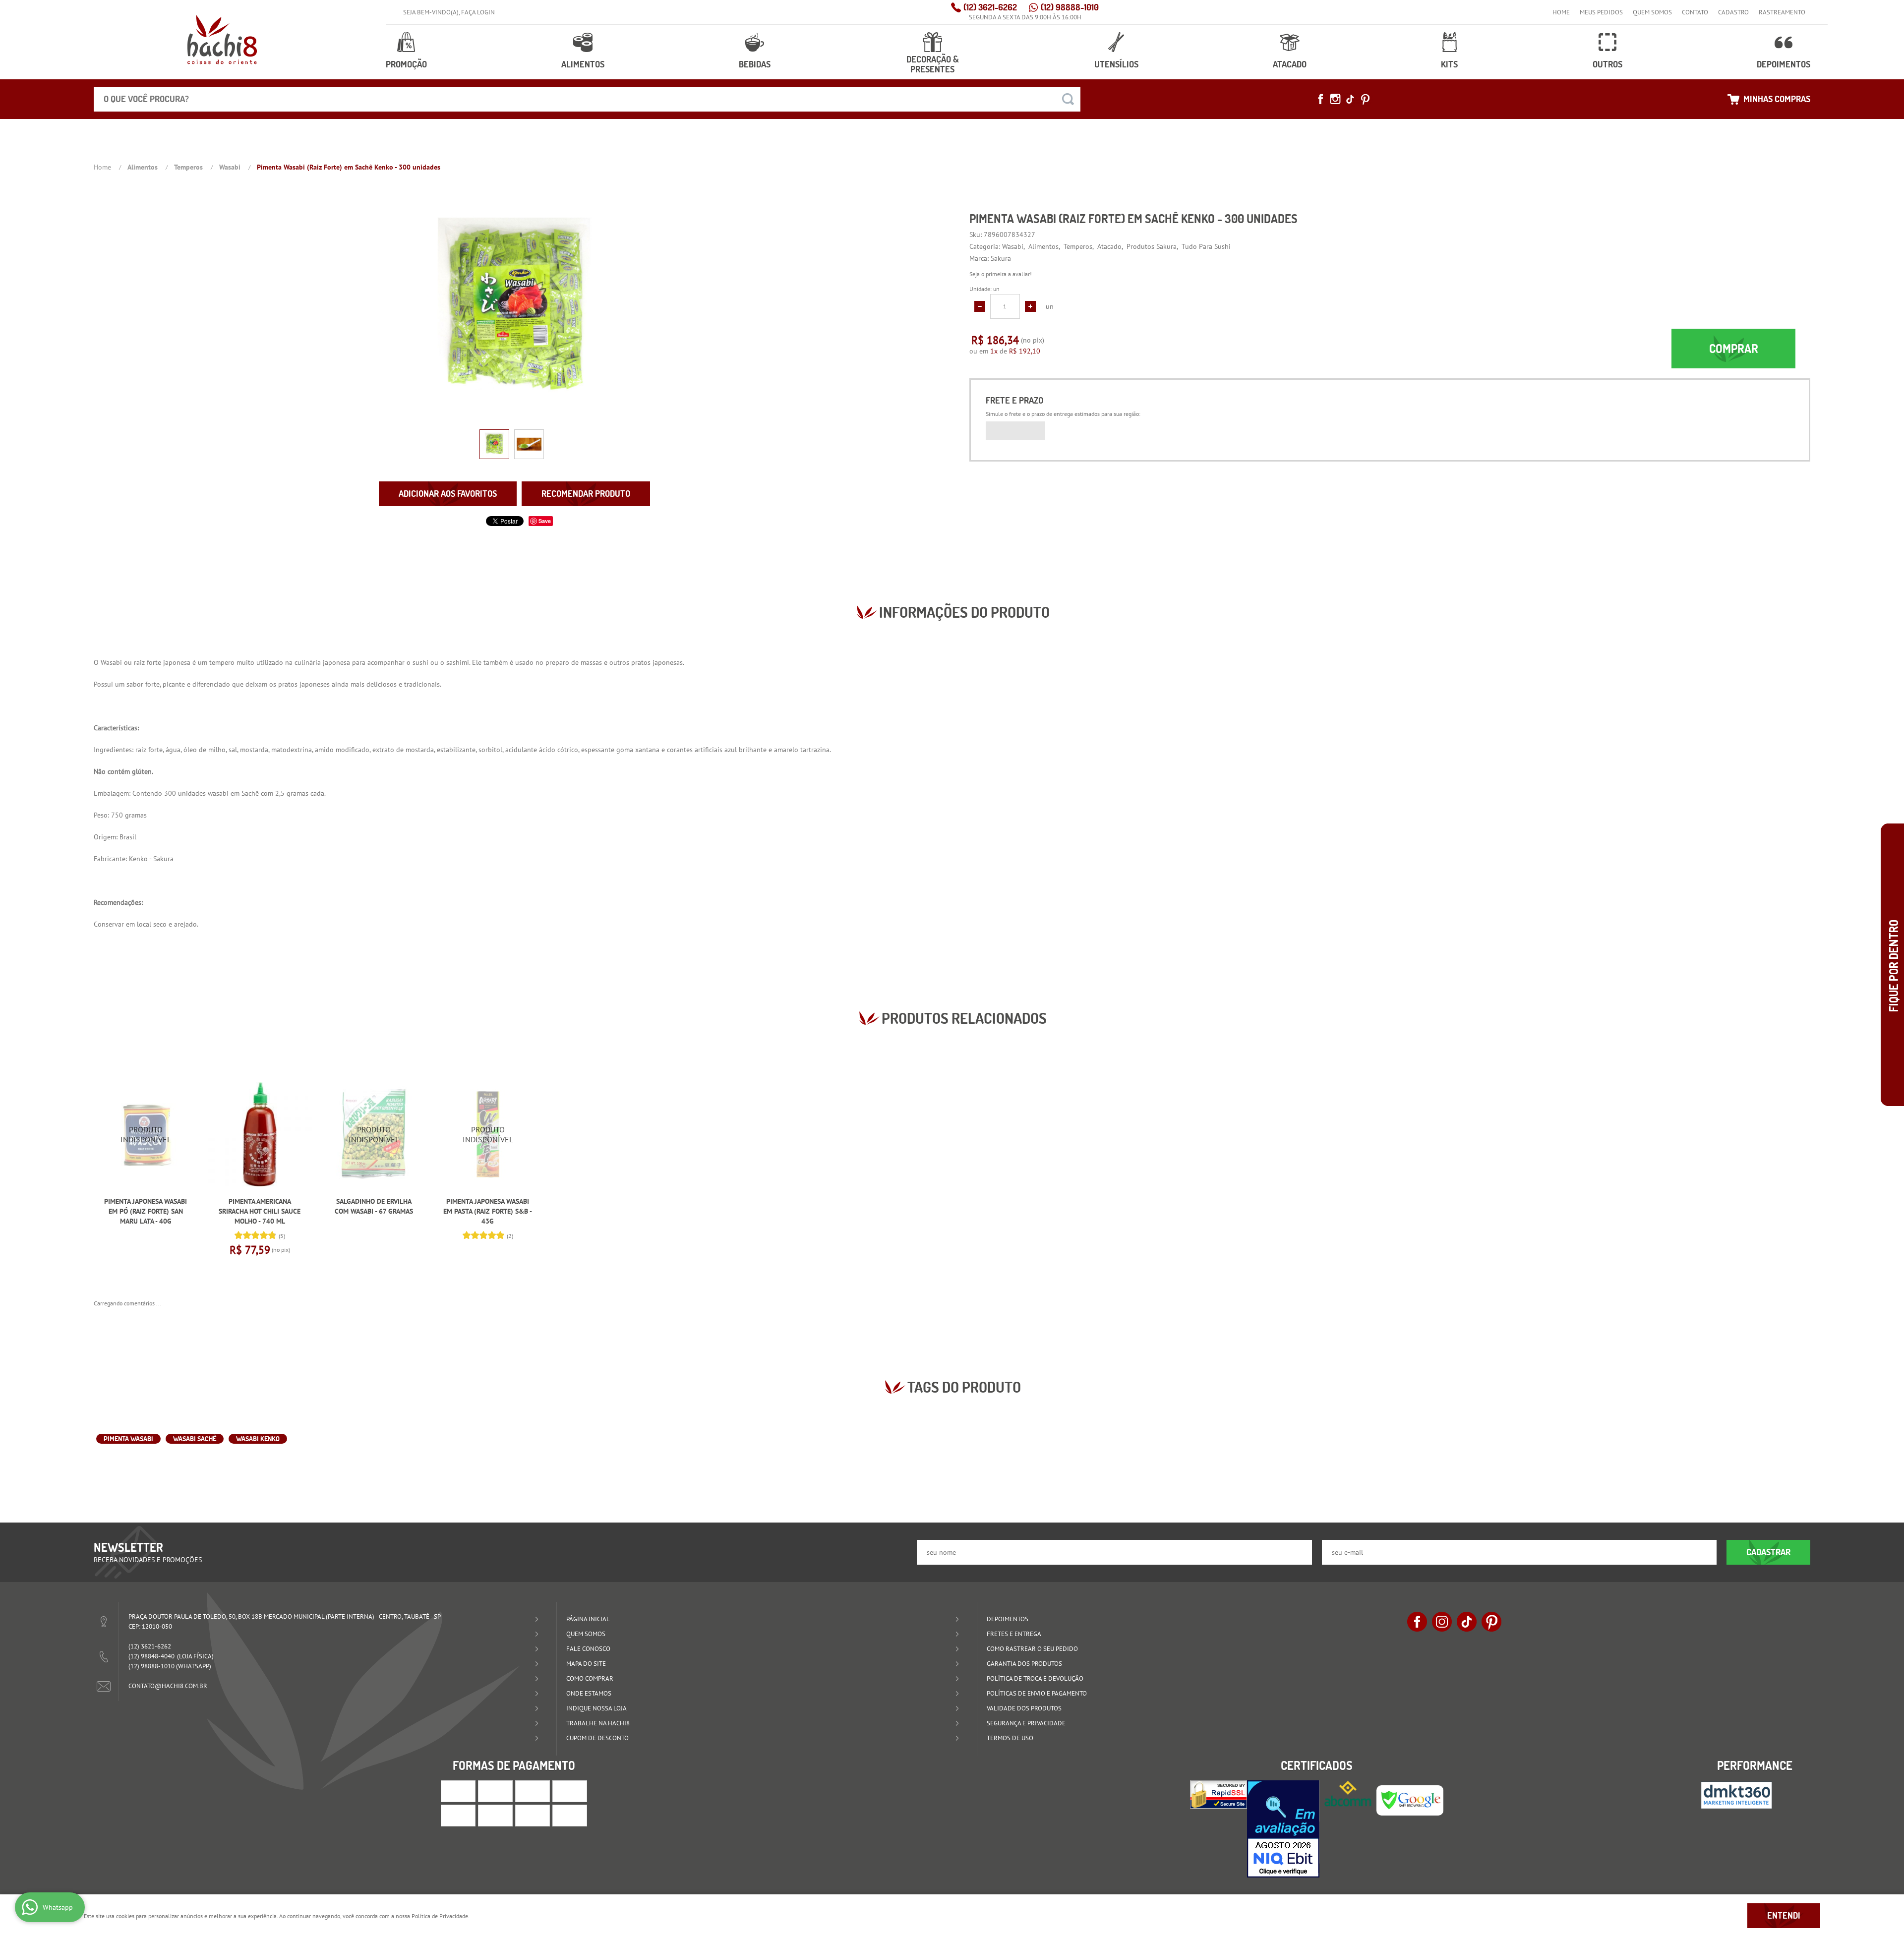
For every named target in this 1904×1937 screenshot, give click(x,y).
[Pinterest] (1365, 99)
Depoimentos (1784, 64)
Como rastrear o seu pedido (1032, 1649)
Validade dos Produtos (1024, 1708)
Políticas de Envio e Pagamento (1037, 1693)
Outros (1607, 64)
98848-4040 (151, 1656)
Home (1561, 12)
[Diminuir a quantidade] (980, 306)
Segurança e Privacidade (1026, 1723)
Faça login (478, 12)
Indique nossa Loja (596, 1708)
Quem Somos (1652, 12)
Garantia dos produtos (1024, 1664)
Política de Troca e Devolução (1035, 1678)
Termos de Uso (1010, 1738)
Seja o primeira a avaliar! (1001, 274)
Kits (1449, 64)
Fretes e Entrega (1014, 1634)
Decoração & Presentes (933, 64)
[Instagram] (1335, 99)
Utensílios (1116, 64)
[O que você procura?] (1068, 99)
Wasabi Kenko (258, 1439)
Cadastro (1733, 12)
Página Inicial (588, 1619)
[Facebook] (1320, 99)
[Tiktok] (1350, 99)
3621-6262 (990, 7)
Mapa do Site (586, 1664)
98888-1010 (1070, 7)
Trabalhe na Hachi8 (598, 1723)
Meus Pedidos (1601, 12)
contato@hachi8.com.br (168, 1686)
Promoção (406, 64)
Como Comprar (590, 1678)
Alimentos (583, 64)
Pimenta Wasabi (128, 1439)
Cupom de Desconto (597, 1738)
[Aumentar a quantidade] (1030, 306)
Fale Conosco (588, 1649)
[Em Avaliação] (1283, 1829)
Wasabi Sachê (195, 1439)
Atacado (1290, 64)
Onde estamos (589, 1693)
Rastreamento (1782, 12)
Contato (1695, 12)
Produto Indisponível (146, 1134)
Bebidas (755, 64)
